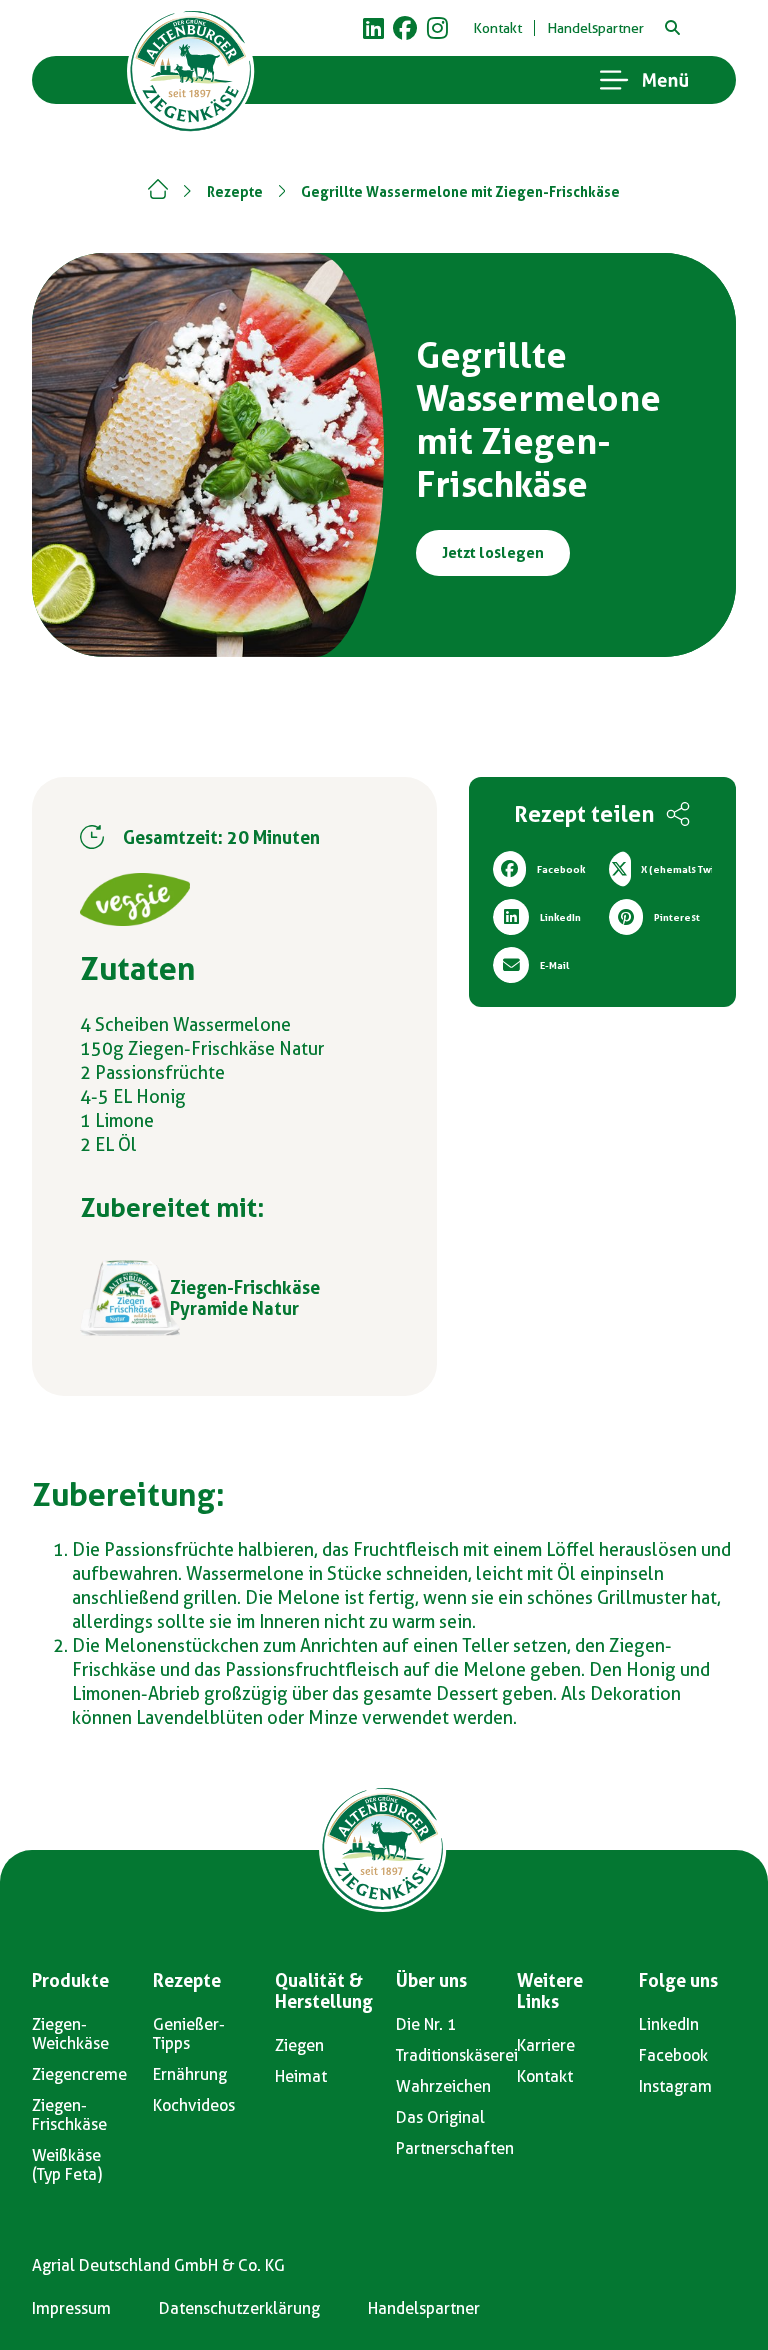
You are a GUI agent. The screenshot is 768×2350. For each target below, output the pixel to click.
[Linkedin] (373, 28)
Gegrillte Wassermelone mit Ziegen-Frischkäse (460, 192)
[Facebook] (405, 28)
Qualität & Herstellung (324, 1991)
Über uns (431, 1980)
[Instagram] (437, 28)
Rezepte (235, 192)
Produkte (70, 1980)
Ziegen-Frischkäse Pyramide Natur (245, 1298)
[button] (672, 28)
